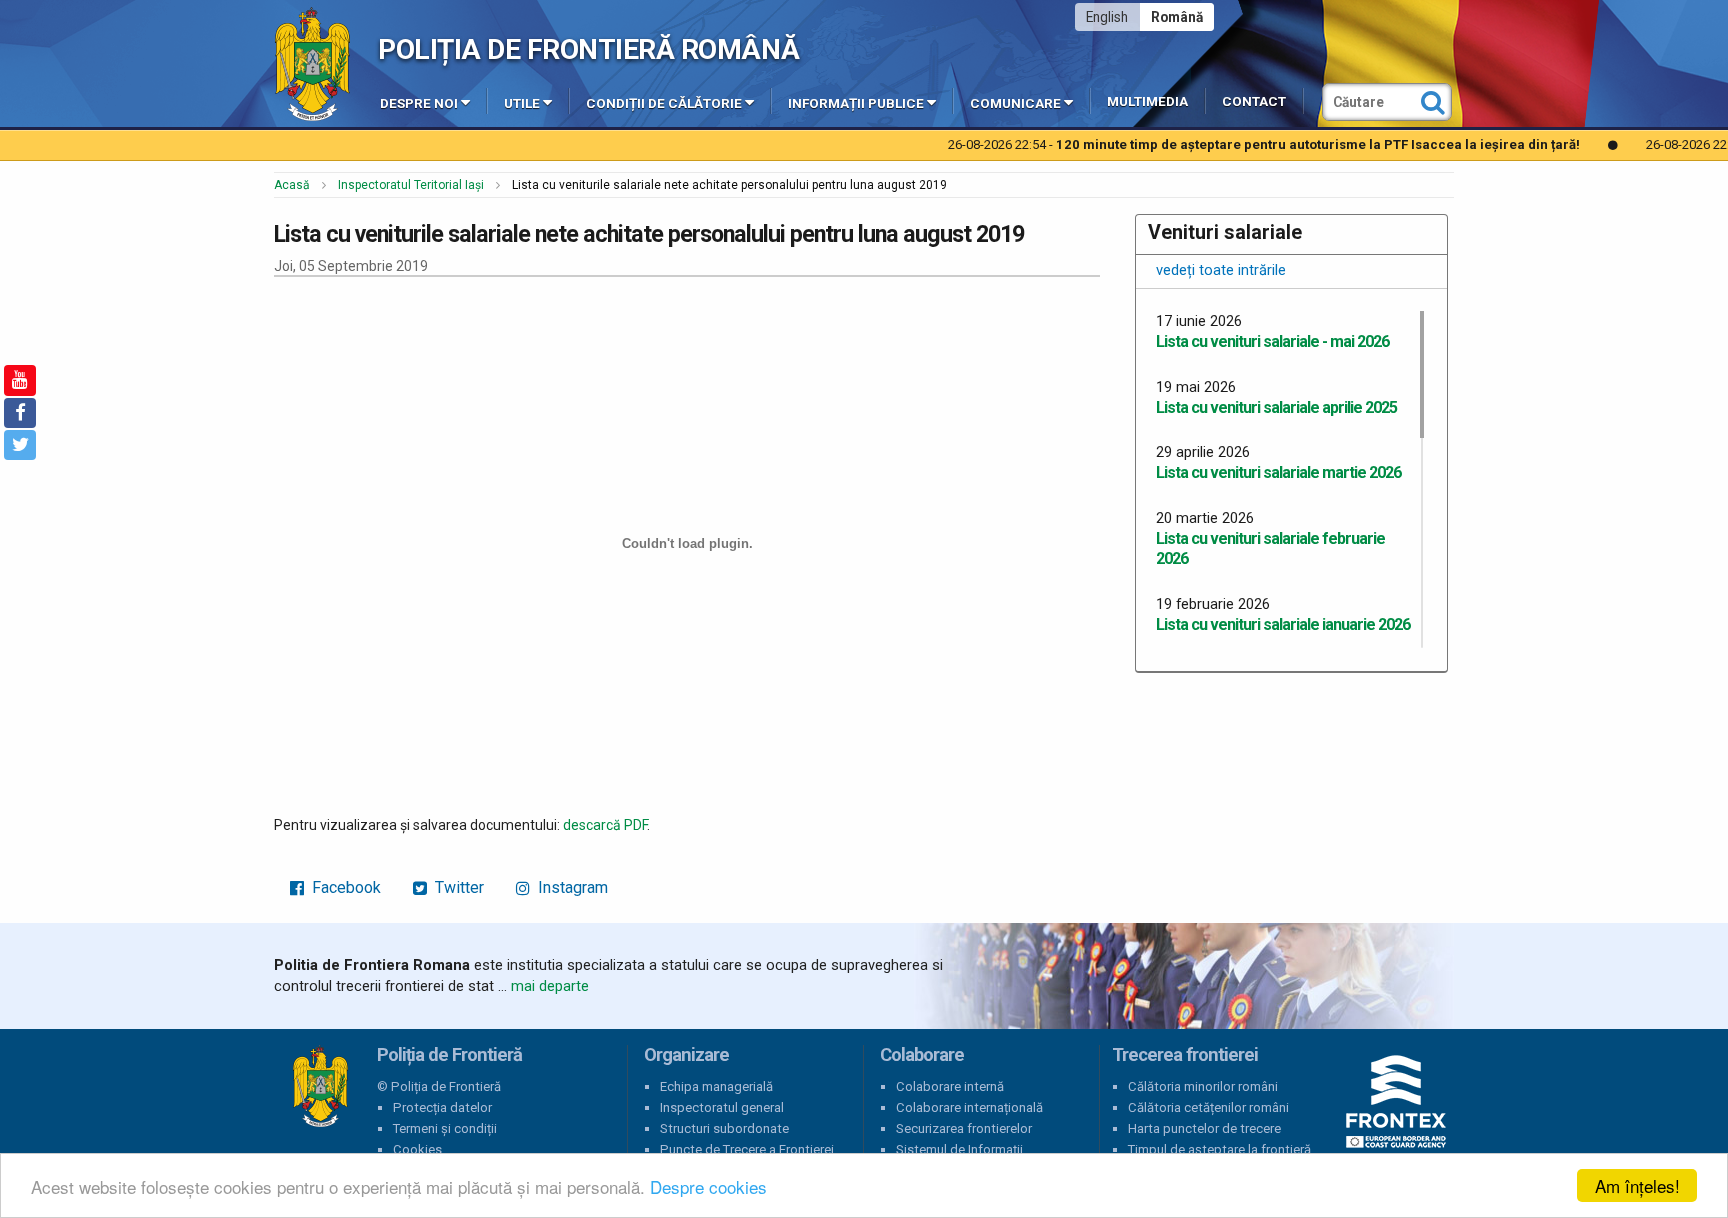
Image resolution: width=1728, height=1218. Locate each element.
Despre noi (419, 103)
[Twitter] (20, 445)
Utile (522, 103)
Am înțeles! (1637, 1185)
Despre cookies (708, 1186)
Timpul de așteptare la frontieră (1219, 1149)
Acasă (292, 185)
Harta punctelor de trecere (1204, 1128)
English (1107, 17)
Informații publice (856, 103)
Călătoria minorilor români (1203, 1086)
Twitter (457, 887)
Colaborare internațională (969, 1107)
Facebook (344, 887)
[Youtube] (20, 380)
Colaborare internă (950, 1086)
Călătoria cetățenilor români (1208, 1107)
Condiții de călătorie (664, 103)
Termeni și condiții (445, 1128)
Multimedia (1147, 101)
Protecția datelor (442, 1107)
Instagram (571, 887)
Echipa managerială (716, 1086)
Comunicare (1015, 103)
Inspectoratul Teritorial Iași (411, 185)
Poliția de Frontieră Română (588, 49)
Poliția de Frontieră (320, 1087)
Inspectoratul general (722, 1107)
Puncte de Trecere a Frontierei (747, 1149)
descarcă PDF (605, 825)
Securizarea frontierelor (964, 1128)
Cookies (417, 1149)
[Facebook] (20, 413)
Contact (1254, 101)
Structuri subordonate (724, 1128)
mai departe (550, 986)
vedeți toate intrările (1221, 270)
